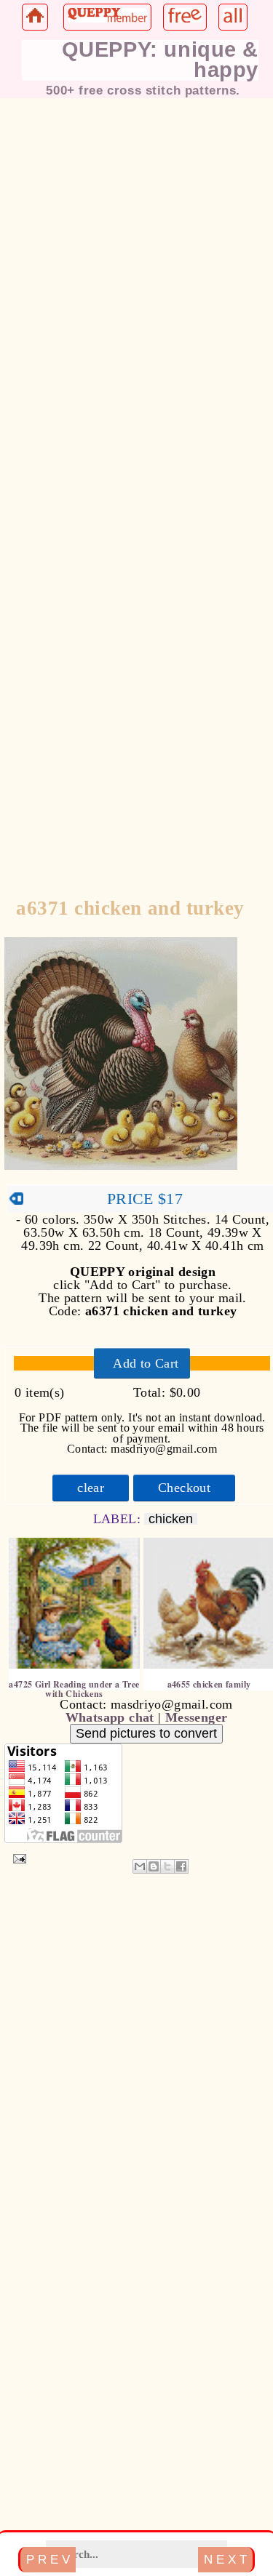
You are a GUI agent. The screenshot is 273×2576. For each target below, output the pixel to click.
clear (91, 1488)
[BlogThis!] (154, 1866)
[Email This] (140, 1866)
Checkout (184, 1488)
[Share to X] (167, 1866)
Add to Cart (146, 1363)
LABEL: (119, 1519)
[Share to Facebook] (181, 1866)
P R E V (48, 2559)
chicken (171, 1519)
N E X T (225, 2559)
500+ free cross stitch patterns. (143, 90)
